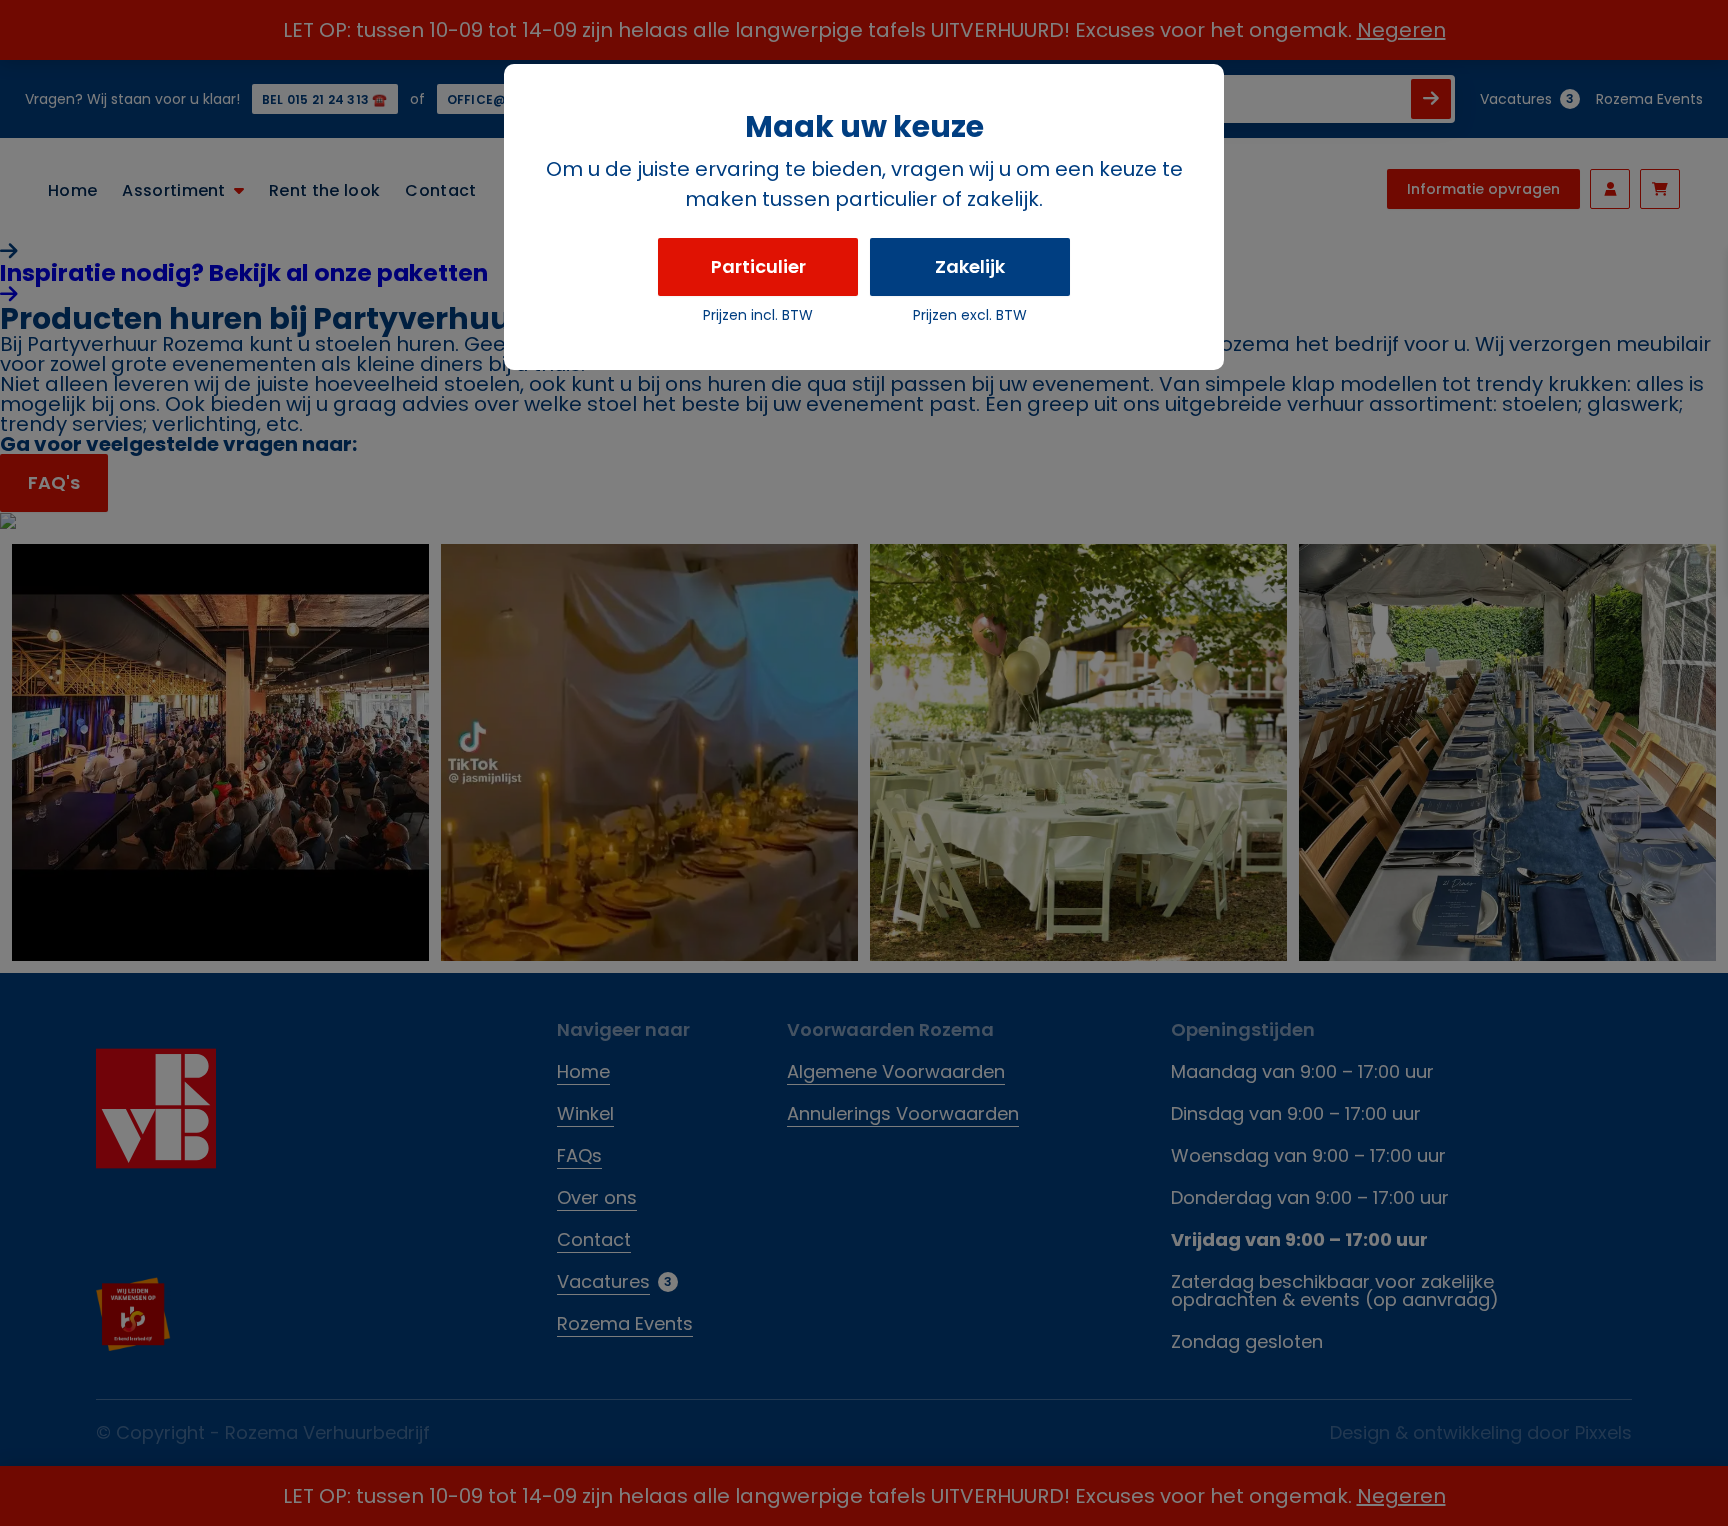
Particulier (758, 266)
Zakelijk (970, 266)
